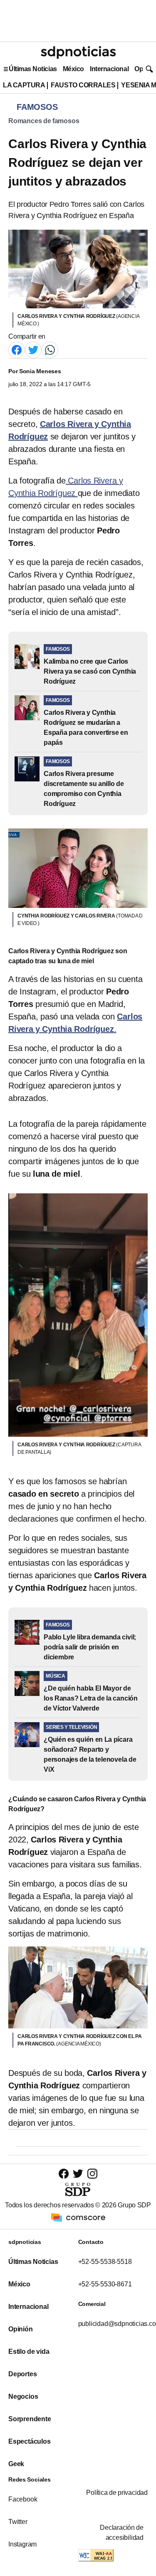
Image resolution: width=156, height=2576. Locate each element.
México (73, 69)
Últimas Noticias (33, 69)
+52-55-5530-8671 (105, 2284)
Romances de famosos (44, 121)
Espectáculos (30, 2441)
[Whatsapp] (50, 349)
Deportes (22, 2374)
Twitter (18, 2522)
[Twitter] (33, 349)
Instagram (22, 2544)
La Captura (24, 85)
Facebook (23, 2499)
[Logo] (78, 52)
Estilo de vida (29, 2352)
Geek (16, 2464)
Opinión (21, 2329)
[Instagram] (92, 2173)
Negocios (23, 2396)
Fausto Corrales (83, 85)
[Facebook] (17, 349)
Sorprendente (30, 2419)
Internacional (109, 69)
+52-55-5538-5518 (105, 2262)
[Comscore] (78, 2217)
